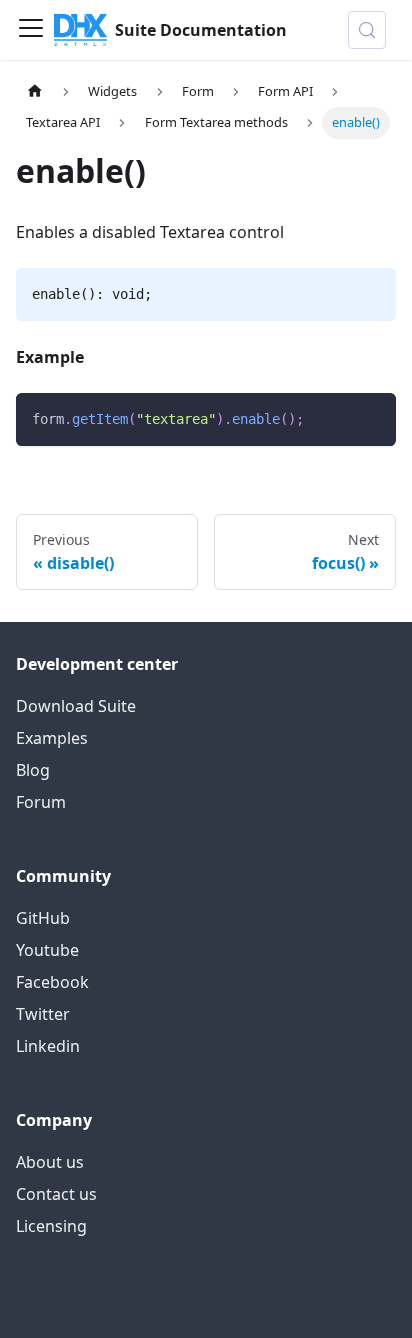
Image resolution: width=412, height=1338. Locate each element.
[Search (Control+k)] (367, 30)
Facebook (52, 982)
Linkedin (48, 1046)
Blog (33, 770)
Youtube (47, 950)
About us (50, 1162)
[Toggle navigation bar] (31, 30)
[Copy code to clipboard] (371, 417)
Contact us (56, 1194)
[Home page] (35, 91)
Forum (41, 802)
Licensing (51, 1226)
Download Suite (76, 706)
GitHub (43, 918)
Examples (52, 738)
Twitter (43, 1014)
